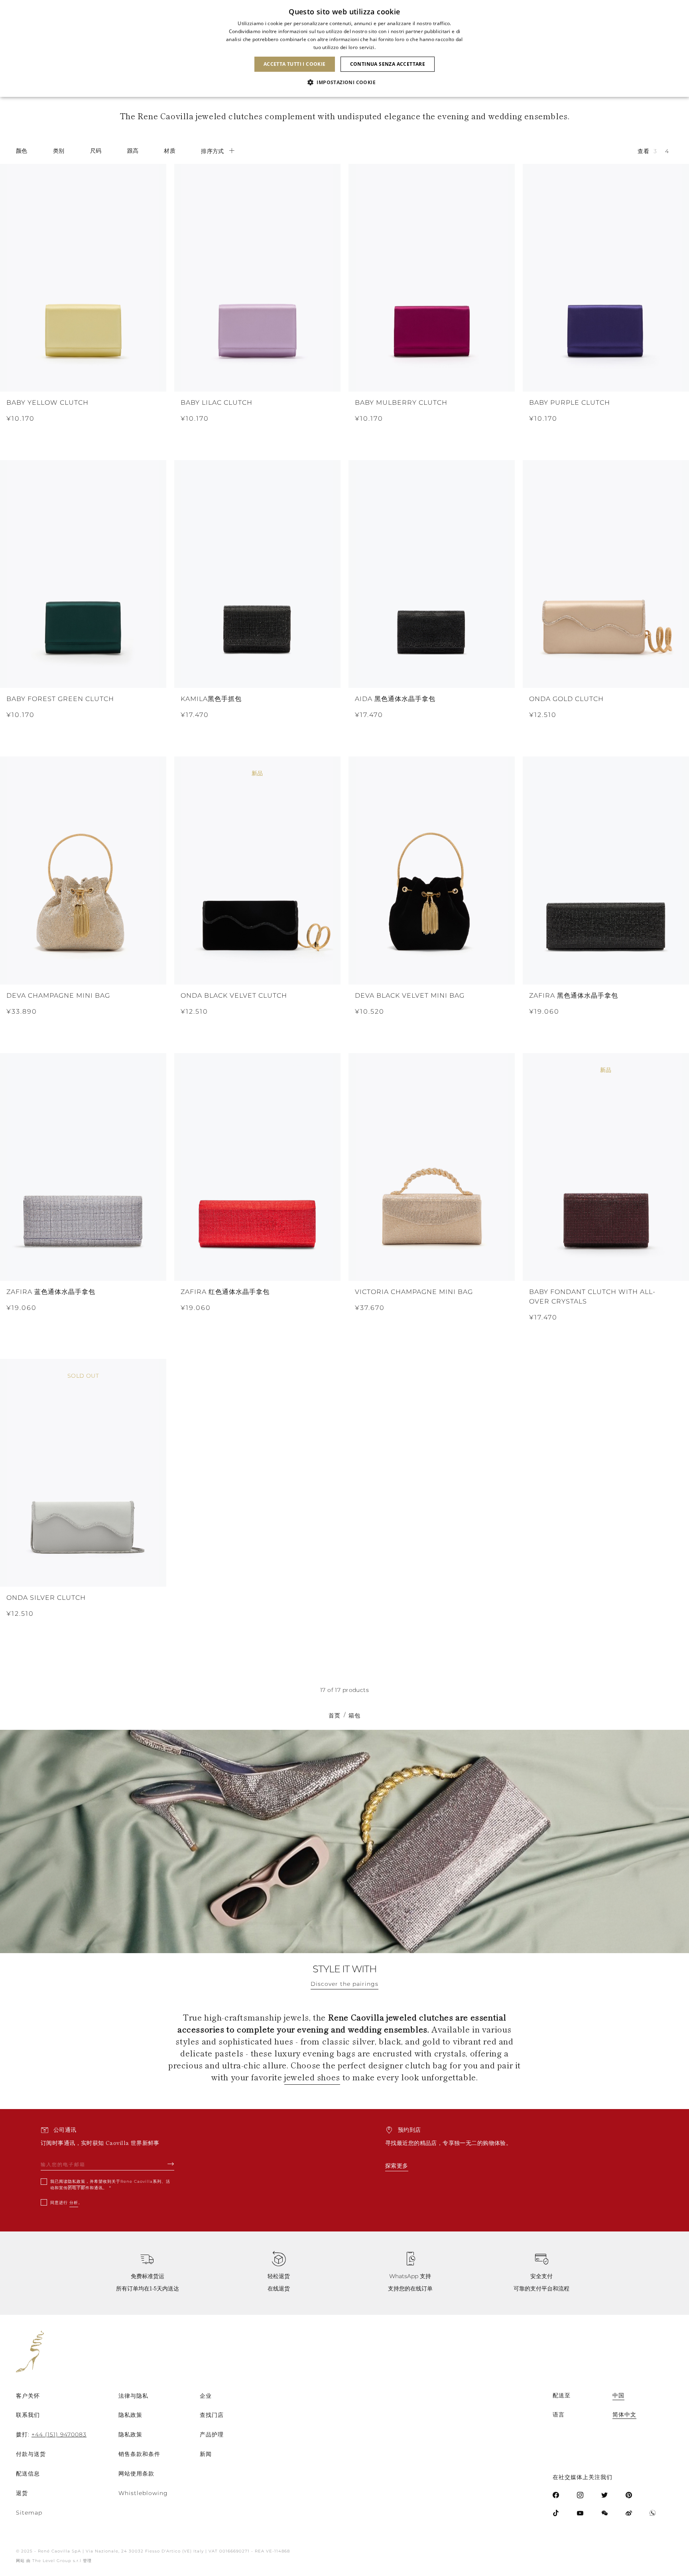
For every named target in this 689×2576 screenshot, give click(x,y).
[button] (344, 83)
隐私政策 (77, 2181)
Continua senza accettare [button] (388, 64)
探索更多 (397, 2166)
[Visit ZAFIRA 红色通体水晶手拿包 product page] (257, 1167)
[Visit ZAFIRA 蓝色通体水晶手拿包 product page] (83, 1167)
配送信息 (28, 2474)
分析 (74, 2203)
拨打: (51, 2434)
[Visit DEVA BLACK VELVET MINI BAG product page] (432, 870)
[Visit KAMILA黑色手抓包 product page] (257, 574)
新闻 (206, 2454)
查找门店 (212, 2415)
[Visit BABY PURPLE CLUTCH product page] (606, 278)
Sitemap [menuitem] (29, 2513)
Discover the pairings (344, 1984)
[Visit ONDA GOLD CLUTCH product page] (606, 574)
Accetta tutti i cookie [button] (295, 64)
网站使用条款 (136, 2474)
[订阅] (171, 2164)
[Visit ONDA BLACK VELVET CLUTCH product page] (257, 870)
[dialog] (344, 48)
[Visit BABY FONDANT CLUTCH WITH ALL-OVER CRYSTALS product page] (606, 1167)
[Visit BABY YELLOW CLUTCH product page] (83, 278)
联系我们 (28, 2415)
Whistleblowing (143, 2493)
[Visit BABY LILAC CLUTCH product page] (257, 278)
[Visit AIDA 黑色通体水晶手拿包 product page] (432, 574)
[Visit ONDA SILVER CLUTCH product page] (83, 1473)
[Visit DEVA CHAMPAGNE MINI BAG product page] (83, 870)
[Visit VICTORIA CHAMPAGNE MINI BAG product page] (432, 1167)
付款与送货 (31, 2454)
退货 (22, 2493)
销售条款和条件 (139, 2454)
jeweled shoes (312, 2077)
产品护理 (212, 2434)
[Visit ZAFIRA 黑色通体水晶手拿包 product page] (606, 870)
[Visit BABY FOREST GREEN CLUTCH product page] (83, 574)
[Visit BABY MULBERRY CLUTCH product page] (432, 278)
